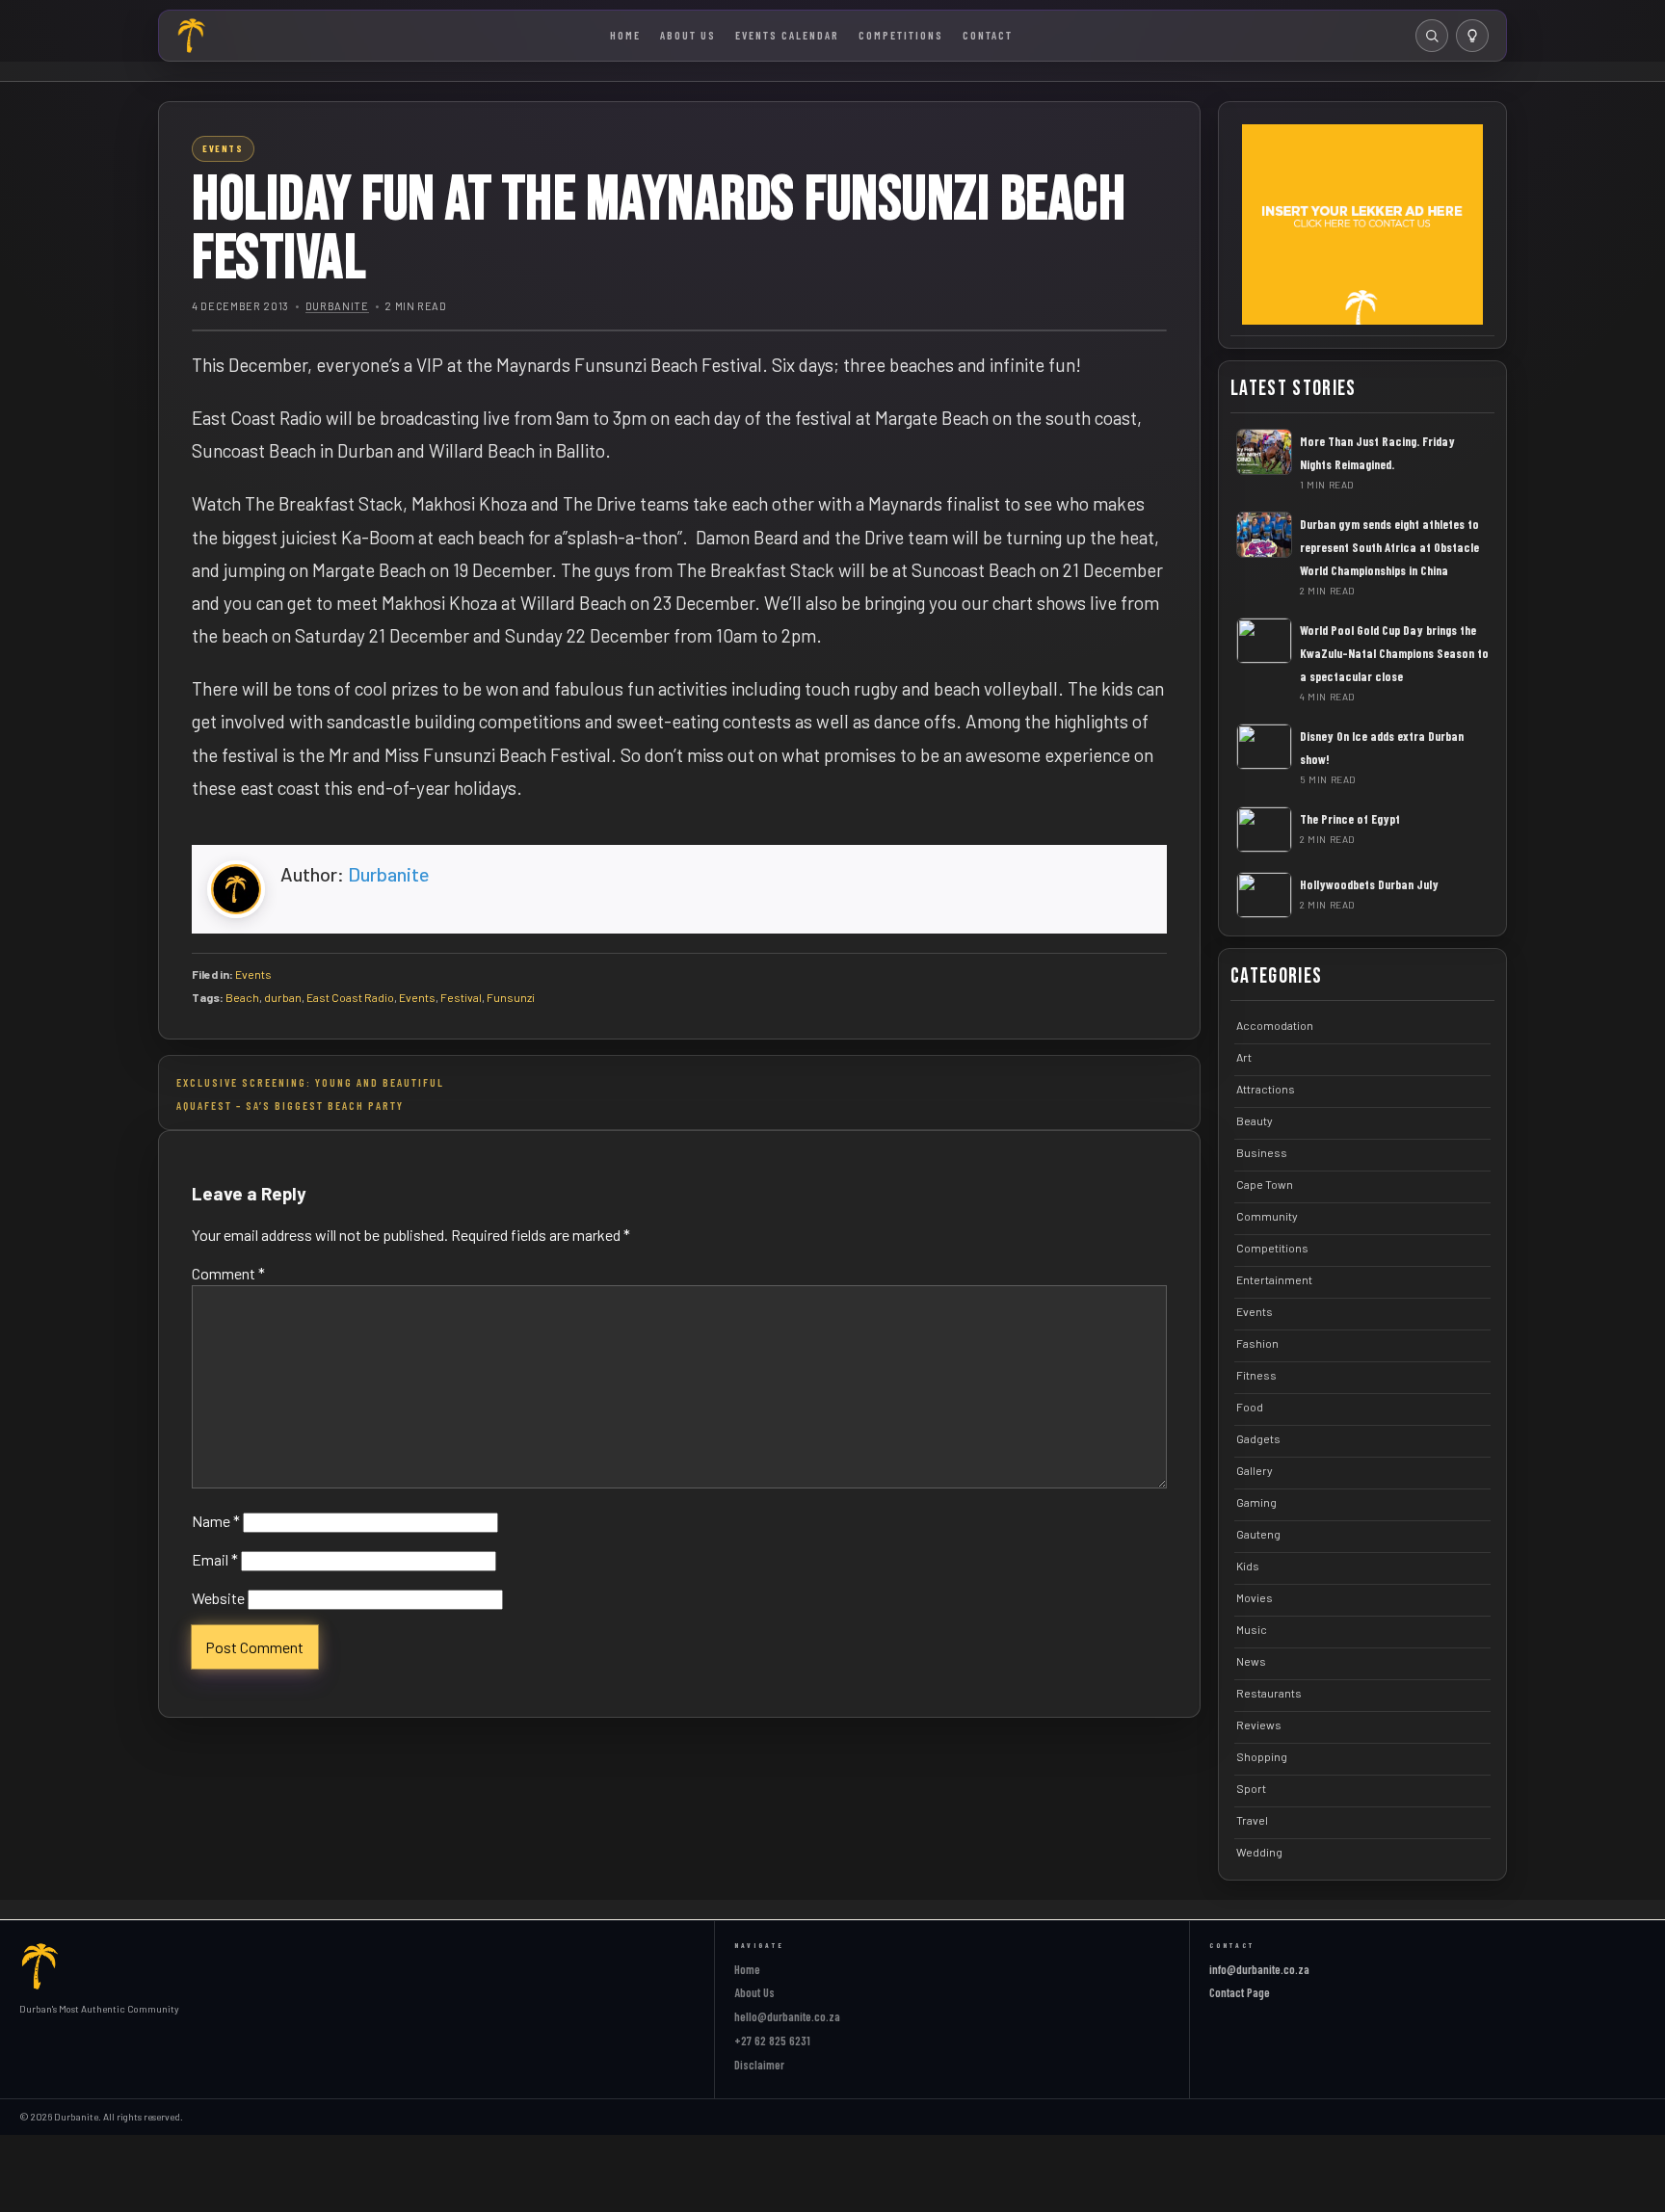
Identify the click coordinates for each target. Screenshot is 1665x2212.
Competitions (901, 35)
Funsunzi (511, 997)
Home (625, 35)
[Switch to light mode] (1472, 36)
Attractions (1266, 1089)
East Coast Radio (350, 997)
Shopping (1262, 1756)
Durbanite (337, 306)
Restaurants (1269, 1693)
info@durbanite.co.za (1259, 1969)
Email (215, 1559)
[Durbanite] (192, 36)
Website (218, 1598)
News (1251, 1661)
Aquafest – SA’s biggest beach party (290, 1105)
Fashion (1257, 1343)
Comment (228, 1273)
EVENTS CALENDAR (787, 35)
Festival (461, 997)
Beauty (1255, 1120)
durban (283, 997)
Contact (988, 35)
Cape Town (1265, 1184)
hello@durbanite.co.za (787, 2016)
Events (253, 974)
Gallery (1255, 1470)
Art (1244, 1057)
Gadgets (1258, 1438)
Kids (1248, 1566)
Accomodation (1275, 1025)
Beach (242, 997)
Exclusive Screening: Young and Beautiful (310, 1082)
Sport (1251, 1788)
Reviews (1259, 1725)
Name (216, 1521)
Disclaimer (759, 2065)
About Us (688, 35)
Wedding (1259, 1852)
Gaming (1256, 1502)
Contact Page (1240, 1992)
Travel (1252, 1820)
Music (1252, 1629)
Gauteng (1258, 1534)
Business (1262, 1152)
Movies (1255, 1597)
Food (1250, 1407)
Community (1267, 1216)
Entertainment (1274, 1279)
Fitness (1256, 1375)
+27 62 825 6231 (772, 2041)
